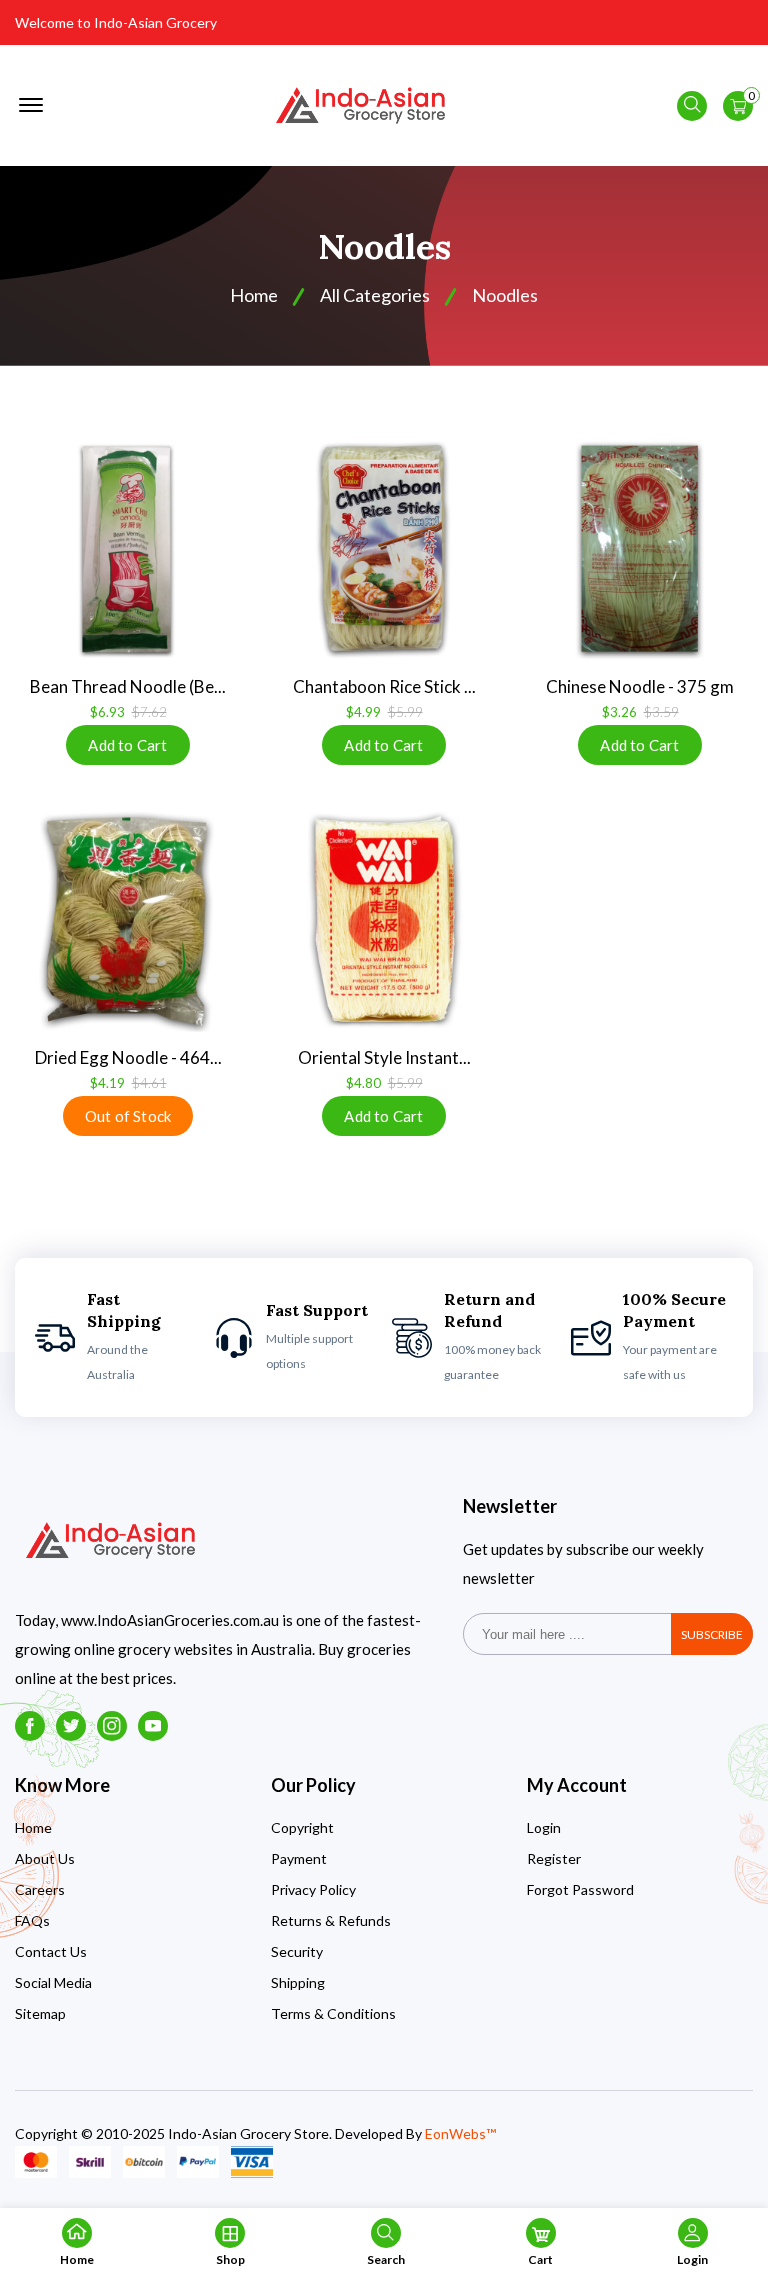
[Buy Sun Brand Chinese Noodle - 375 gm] (640, 549)
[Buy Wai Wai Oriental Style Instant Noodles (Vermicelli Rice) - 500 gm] (384, 920)
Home (33, 1827)
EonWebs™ (460, 2133)
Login (544, 1827)
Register (554, 1858)
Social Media (53, 1982)
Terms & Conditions (333, 2013)
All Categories (375, 295)
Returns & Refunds (331, 1920)
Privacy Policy (313, 1889)
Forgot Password (580, 1889)
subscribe (712, 1634)
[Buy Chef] (384, 549)
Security (297, 1951)
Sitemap (40, 2013)
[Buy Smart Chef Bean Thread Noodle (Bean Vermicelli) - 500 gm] (128, 549)
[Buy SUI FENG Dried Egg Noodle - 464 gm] (128, 920)
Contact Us (51, 1951)
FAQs (32, 1920)
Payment (299, 1858)
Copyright (302, 1827)
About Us (45, 1858)
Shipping (298, 1982)
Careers (40, 1889)
